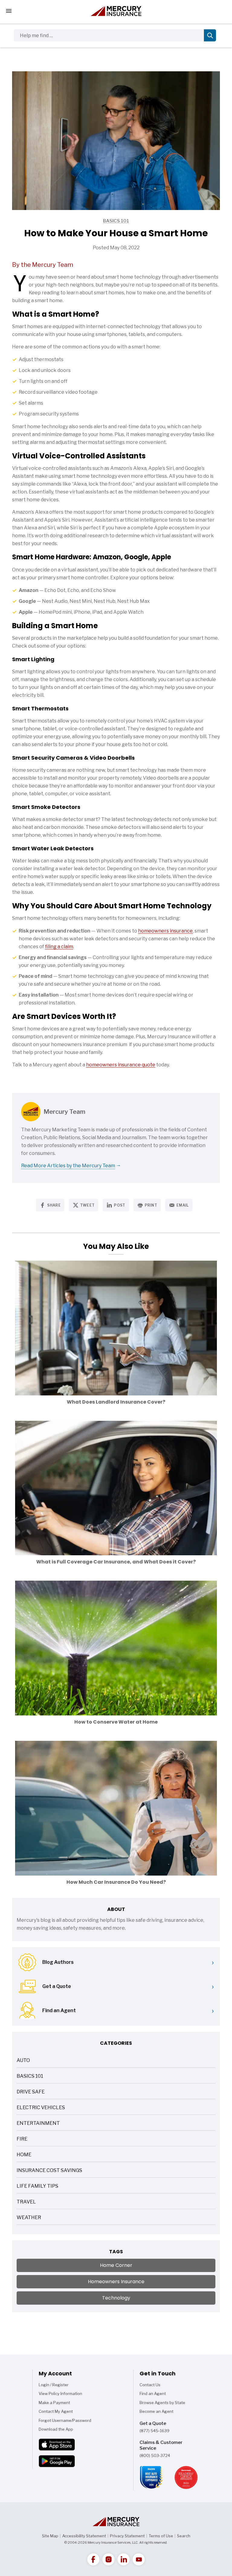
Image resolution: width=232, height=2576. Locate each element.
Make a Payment (54, 2403)
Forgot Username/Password (65, 2420)
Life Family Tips (37, 2187)
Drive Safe (31, 2092)
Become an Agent (156, 2411)
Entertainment (38, 2124)
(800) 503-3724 (155, 2455)
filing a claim (59, 947)
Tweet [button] (87, 1205)
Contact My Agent (56, 2411)
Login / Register (54, 2385)
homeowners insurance (165, 931)
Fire (22, 2140)
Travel (26, 2202)
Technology (116, 2298)
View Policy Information (60, 2393)
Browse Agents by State (162, 2403)
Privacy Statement (127, 2536)
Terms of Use (161, 2536)
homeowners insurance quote (121, 1065)
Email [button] (183, 1205)
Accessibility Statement (84, 2536)
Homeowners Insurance (116, 2282)
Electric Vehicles (41, 2108)
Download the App (56, 2429)
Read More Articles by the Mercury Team (68, 1166)
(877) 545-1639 (155, 2431)
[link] (93, 2559)
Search (184, 2536)
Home (24, 2155)
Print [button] (151, 1205)
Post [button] (119, 1205)
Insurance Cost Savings (49, 2171)
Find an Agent (153, 2393)
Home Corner (116, 2265)
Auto (23, 2061)
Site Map (50, 2536)
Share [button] (54, 1205)
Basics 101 (71, 221)
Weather (29, 2218)
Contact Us (150, 2385)
